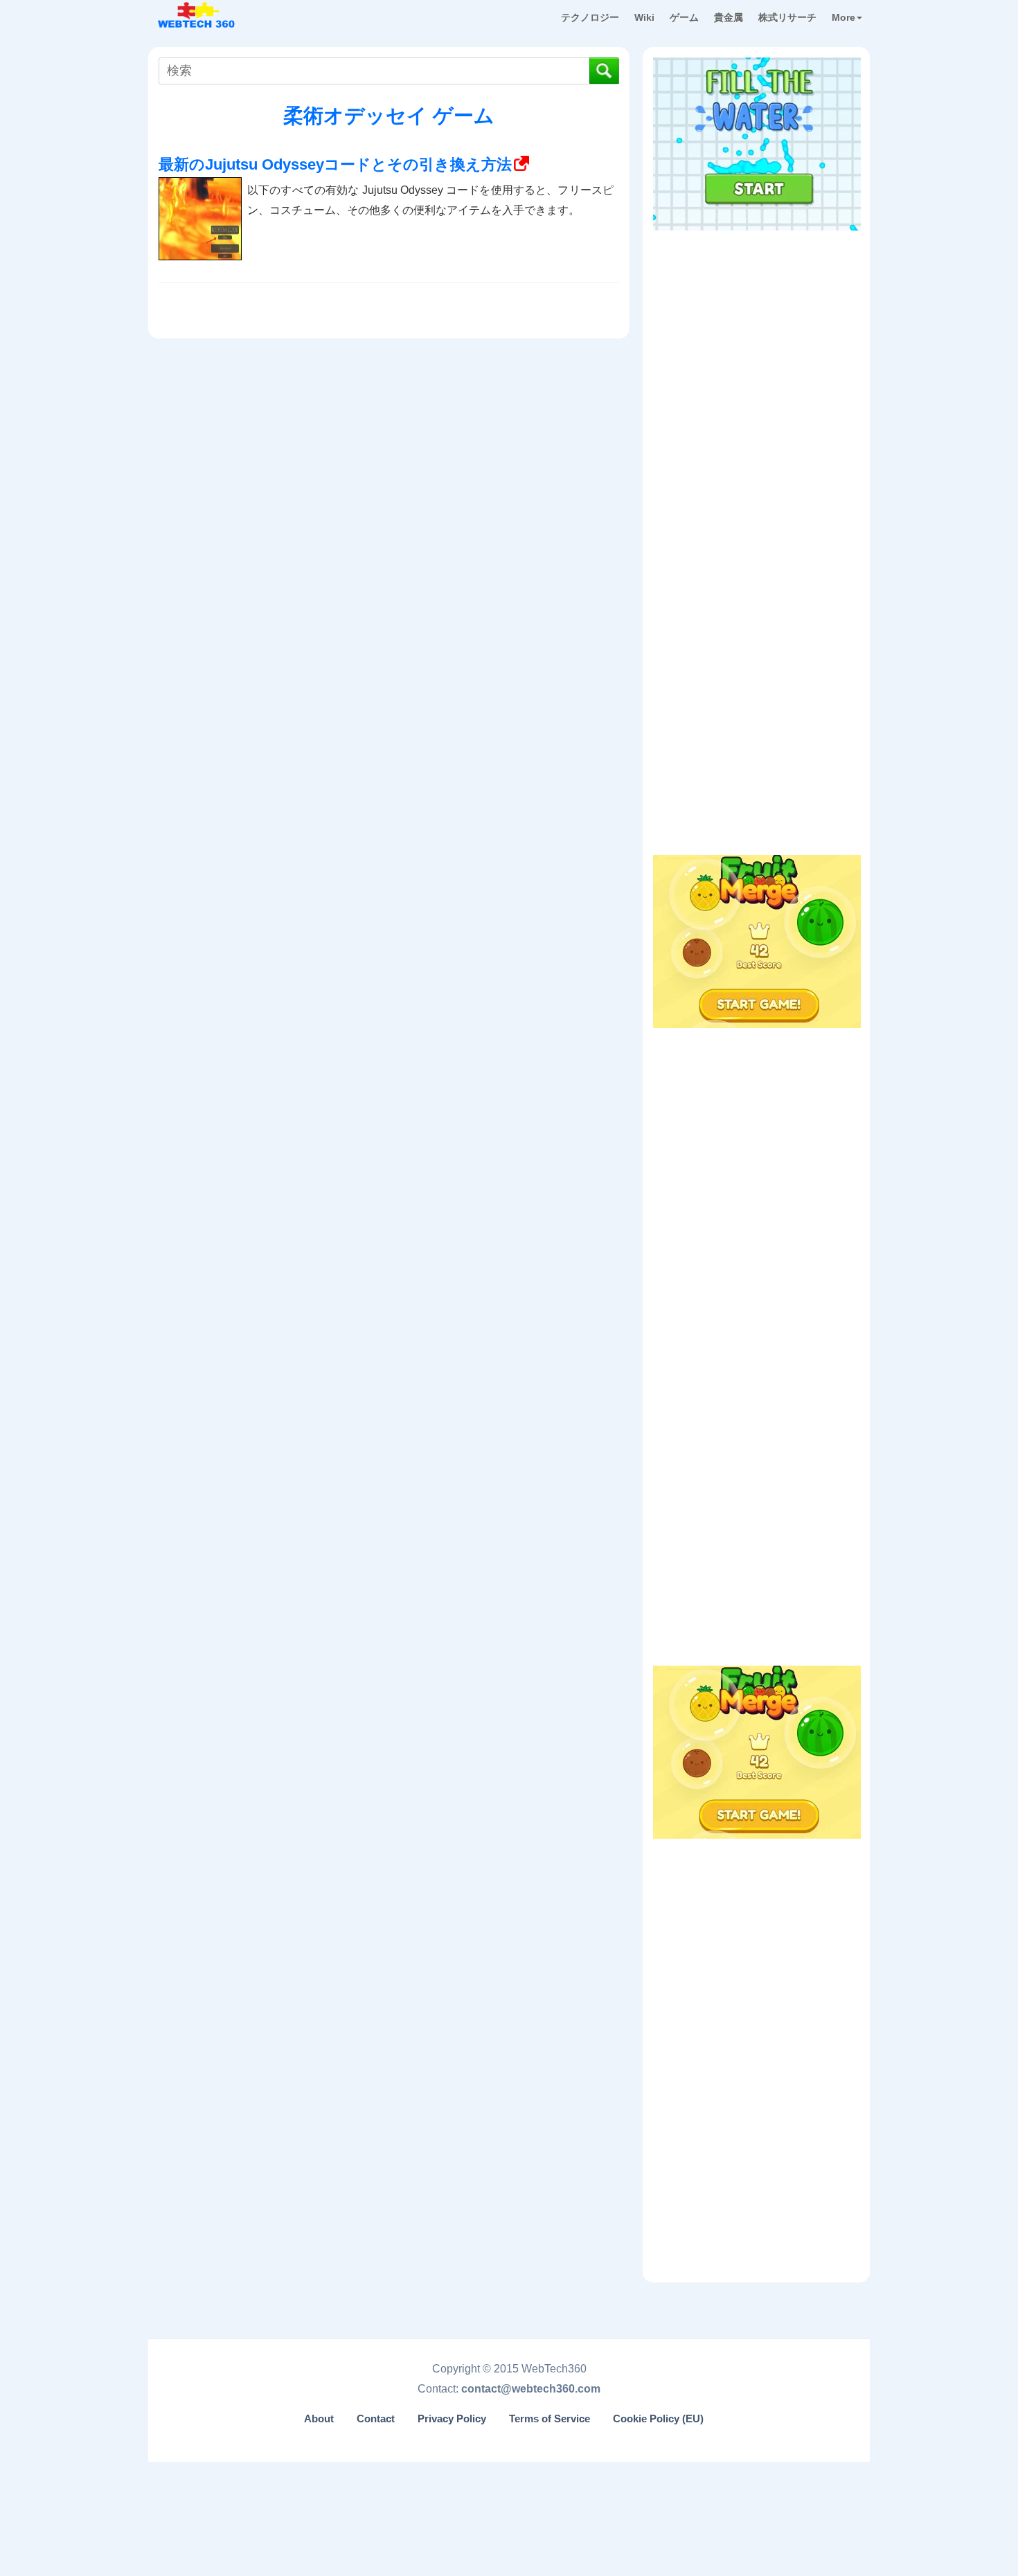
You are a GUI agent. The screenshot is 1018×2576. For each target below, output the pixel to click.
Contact (376, 2419)
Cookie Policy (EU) (658, 2419)
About (319, 2419)
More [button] (843, 17)
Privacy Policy (452, 2419)
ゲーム (684, 17)
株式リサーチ (787, 17)
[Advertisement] (757, 325)
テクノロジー (590, 17)
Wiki (644, 17)
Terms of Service (550, 2419)
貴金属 (729, 17)
